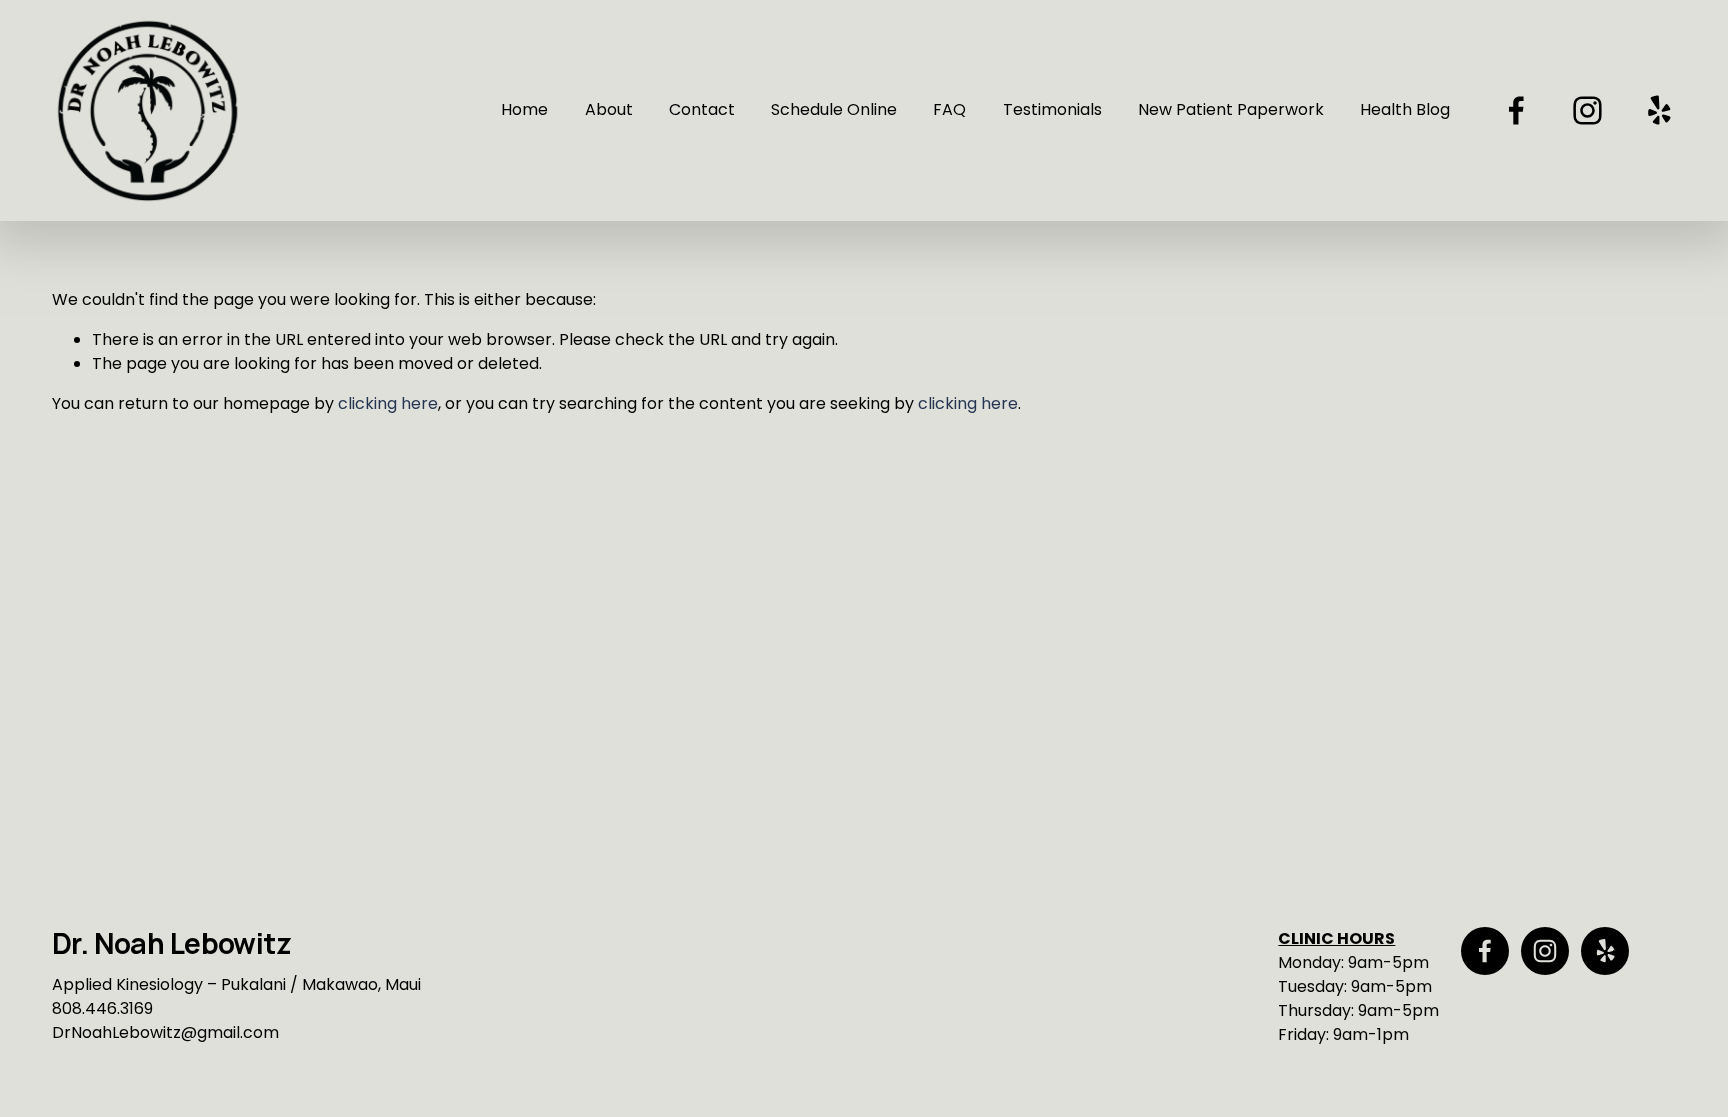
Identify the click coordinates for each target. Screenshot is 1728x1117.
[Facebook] (1516, 110)
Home (524, 109)
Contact (702, 109)
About (609, 109)
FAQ (949, 109)
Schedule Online (834, 109)
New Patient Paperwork (1231, 109)
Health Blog (1405, 109)
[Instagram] (1587, 110)
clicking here (388, 403)
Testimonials (1052, 109)
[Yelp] (1658, 110)
